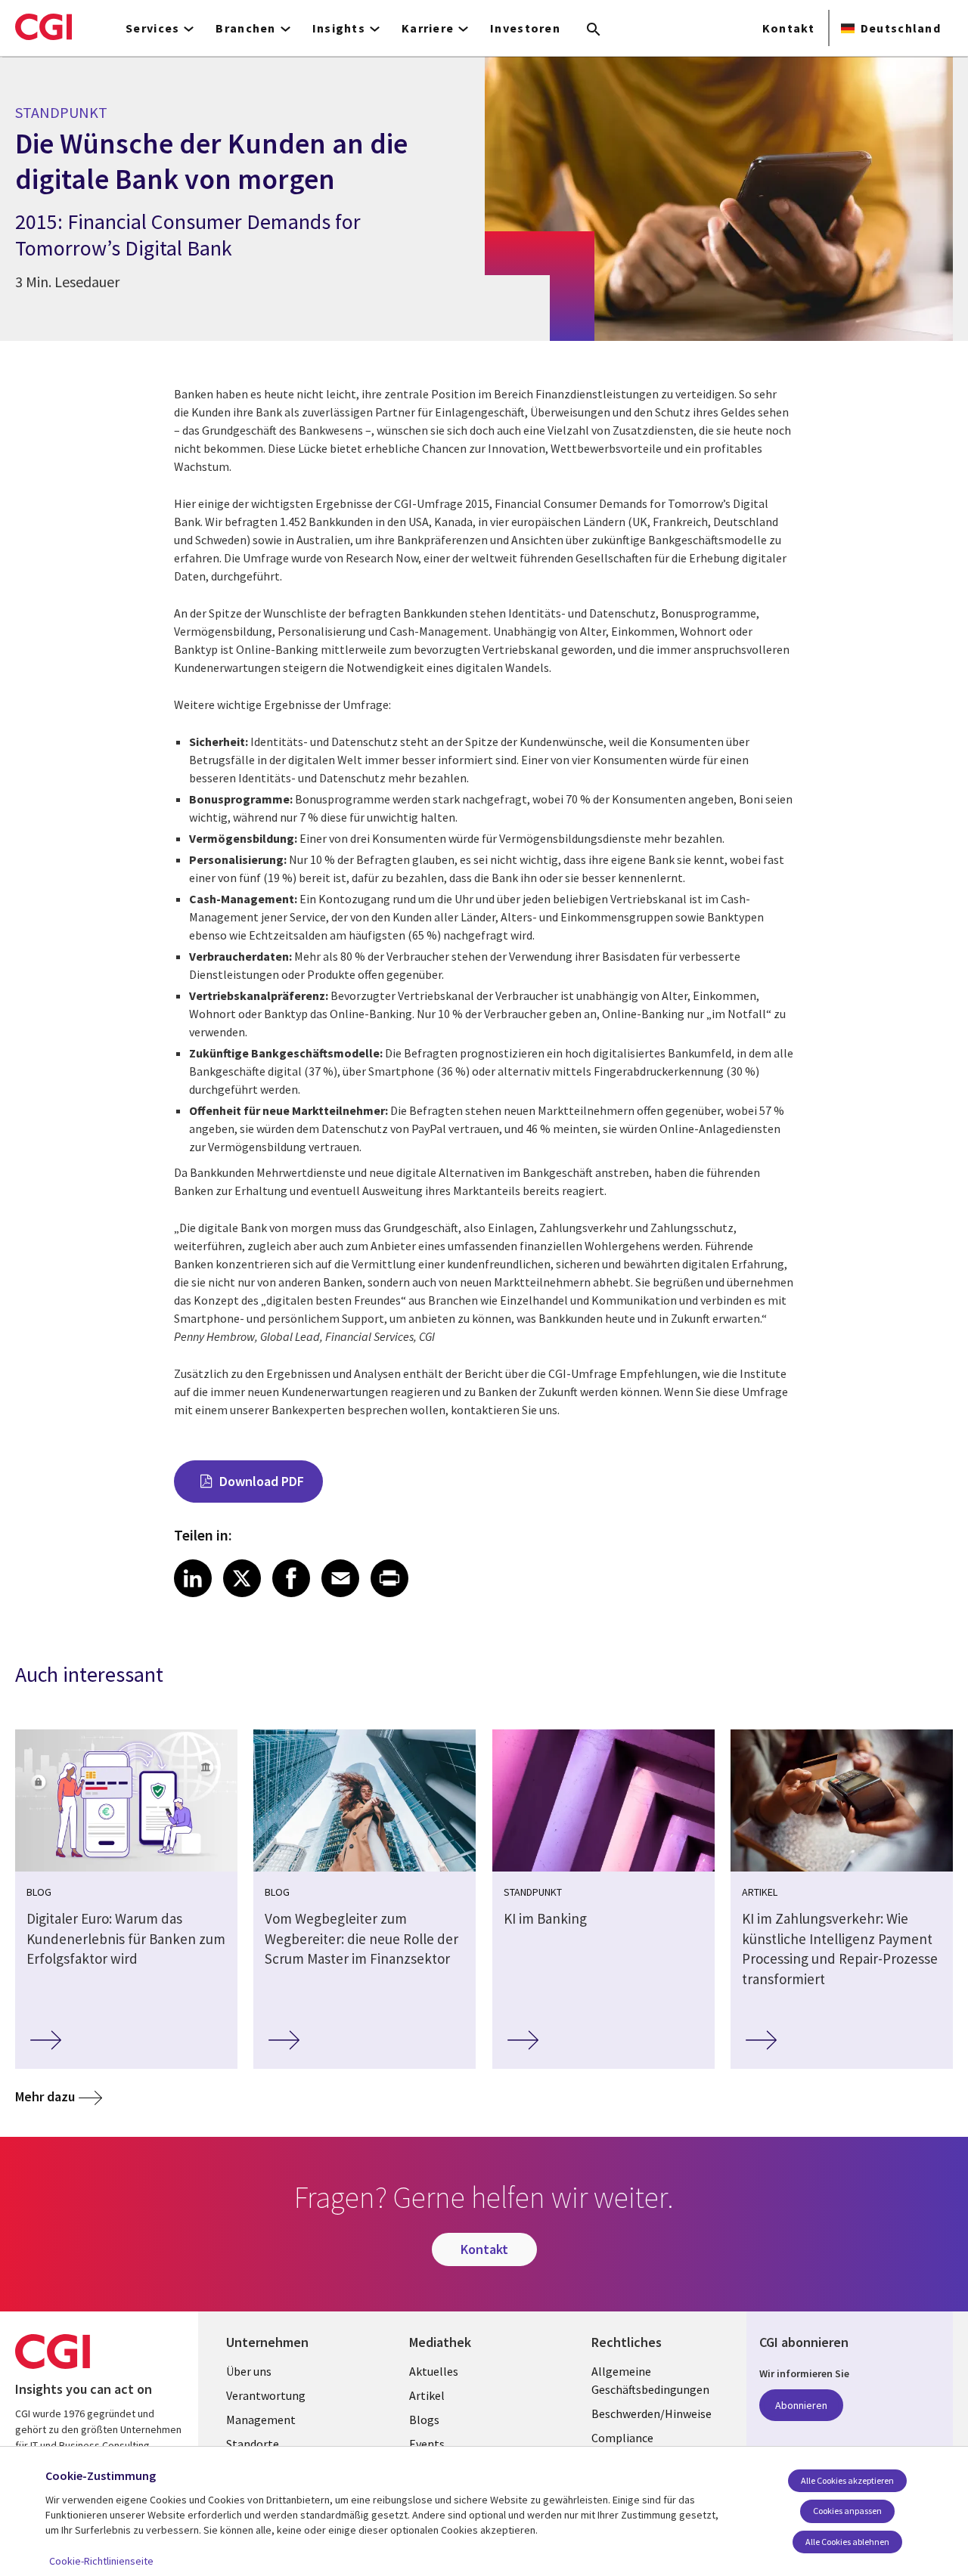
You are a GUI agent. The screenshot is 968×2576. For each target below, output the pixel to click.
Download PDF (262, 1481)
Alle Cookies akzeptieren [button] (847, 2480)
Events (427, 2444)
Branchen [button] (245, 28)
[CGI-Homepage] (43, 26)
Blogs (424, 2420)
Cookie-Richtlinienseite (101, 2561)
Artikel (427, 2395)
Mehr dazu (45, 2096)
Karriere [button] (428, 28)
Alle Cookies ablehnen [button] (847, 2542)
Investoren (525, 28)
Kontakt (788, 28)
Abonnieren (801, 2405)
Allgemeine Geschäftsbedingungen (650, 2380)
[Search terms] (594, 30)
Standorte (253, 2444)
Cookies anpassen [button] (847, 2511)
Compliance (622, 2438)
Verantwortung (266, 2395)
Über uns (249, 2371)
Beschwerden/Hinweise (652, 2413)
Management (261, 2420)
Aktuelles (434, 2371)
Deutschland (901, 28)
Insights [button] (339, 28)
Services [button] (152, 28)
